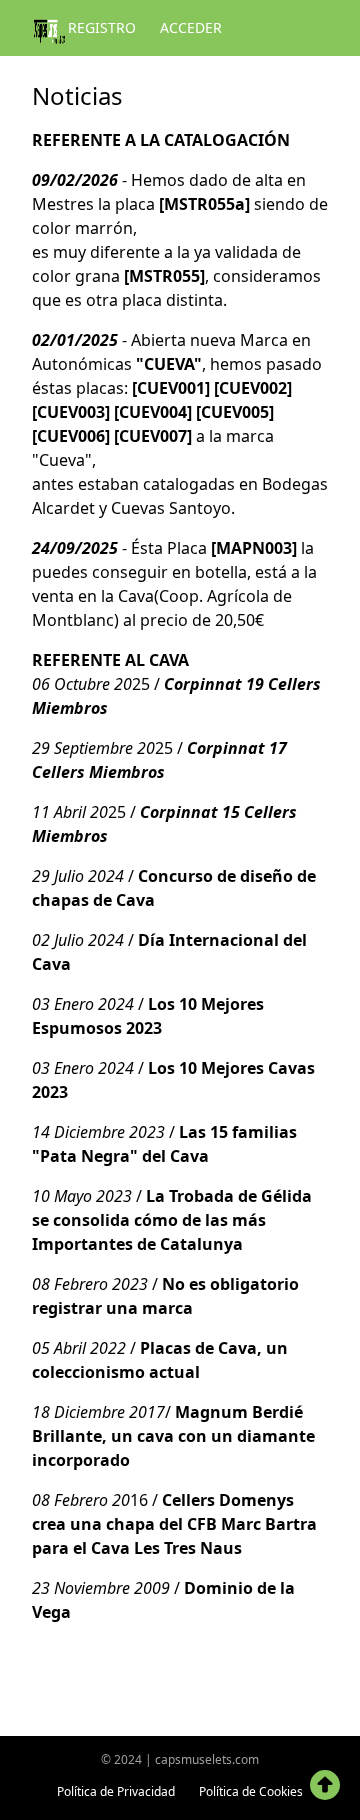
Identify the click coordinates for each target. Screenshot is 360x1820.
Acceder (191, 27)
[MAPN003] (254, 548)
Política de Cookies (251, 1791)
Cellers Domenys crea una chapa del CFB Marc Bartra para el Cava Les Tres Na (174, 1524)
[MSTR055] (164, 276)
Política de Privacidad (116, 1791)
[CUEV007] (153, 436)
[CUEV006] (71, 436)
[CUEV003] (71, 412)
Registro (102, 27)
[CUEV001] (171, 388)
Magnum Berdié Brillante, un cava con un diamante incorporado (173, 1436)
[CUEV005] (235, 412)
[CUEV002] (253, 388)
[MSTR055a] (204, 204)
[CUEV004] (153, 412)
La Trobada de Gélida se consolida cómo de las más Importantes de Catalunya (172, 1220)
